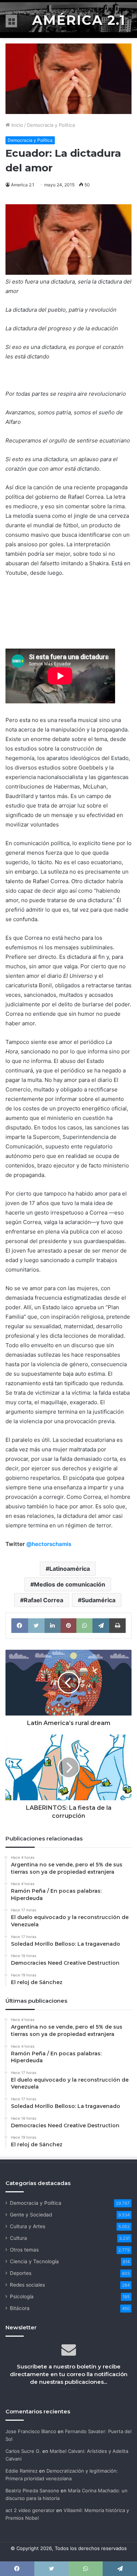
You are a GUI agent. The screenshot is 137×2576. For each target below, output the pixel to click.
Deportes (21, 2273)
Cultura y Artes (28, 2226)
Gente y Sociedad (31, 2215)
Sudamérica (98, 1600)
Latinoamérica (70, 1569)
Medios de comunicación (70, 1584)
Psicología (22, 2296)
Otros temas (24, 2250)
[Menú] (11, 21)
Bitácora (20, 2308)
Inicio (16, 125)
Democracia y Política (51, 125)
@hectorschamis (49, 1544)
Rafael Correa (43, 1600)
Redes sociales (27, 2285)
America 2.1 (23, 185)
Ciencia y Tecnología (34, 2261)
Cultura (18, 2238)
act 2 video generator (30, 2510)
